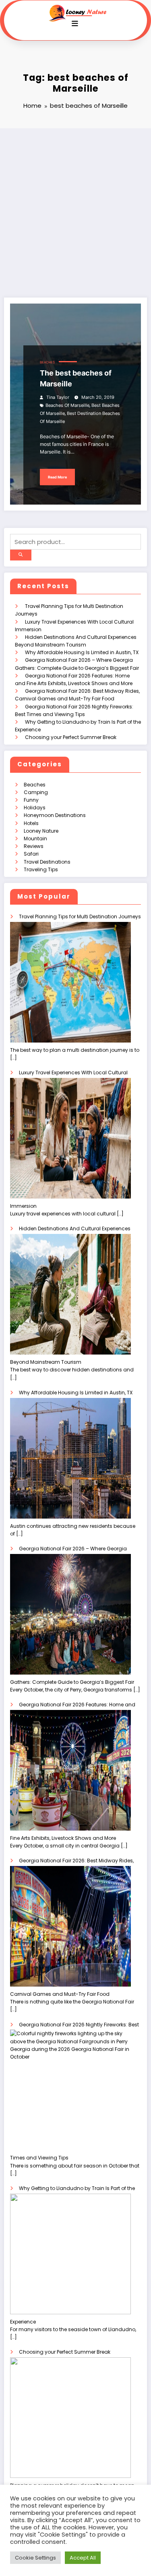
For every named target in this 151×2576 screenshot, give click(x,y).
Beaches (47, 362)
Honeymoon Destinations (55, 815)
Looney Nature (41, 831)
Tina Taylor (58, 397)
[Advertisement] (75, 208)
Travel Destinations (47, 862)
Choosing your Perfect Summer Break (71, 737)
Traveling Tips (41, 869)
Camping (36, 792)
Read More (57, 477)
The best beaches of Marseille (76, 378)
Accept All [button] (83, 2558)
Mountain (35, 838)
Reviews (34, 846)
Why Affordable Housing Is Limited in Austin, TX (82, 652)
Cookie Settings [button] (35, 2558)
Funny (31, 800)
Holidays (35, 808)
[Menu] (75, 24)
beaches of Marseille (67, 405)
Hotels (31, 823)
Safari (31, 854)
